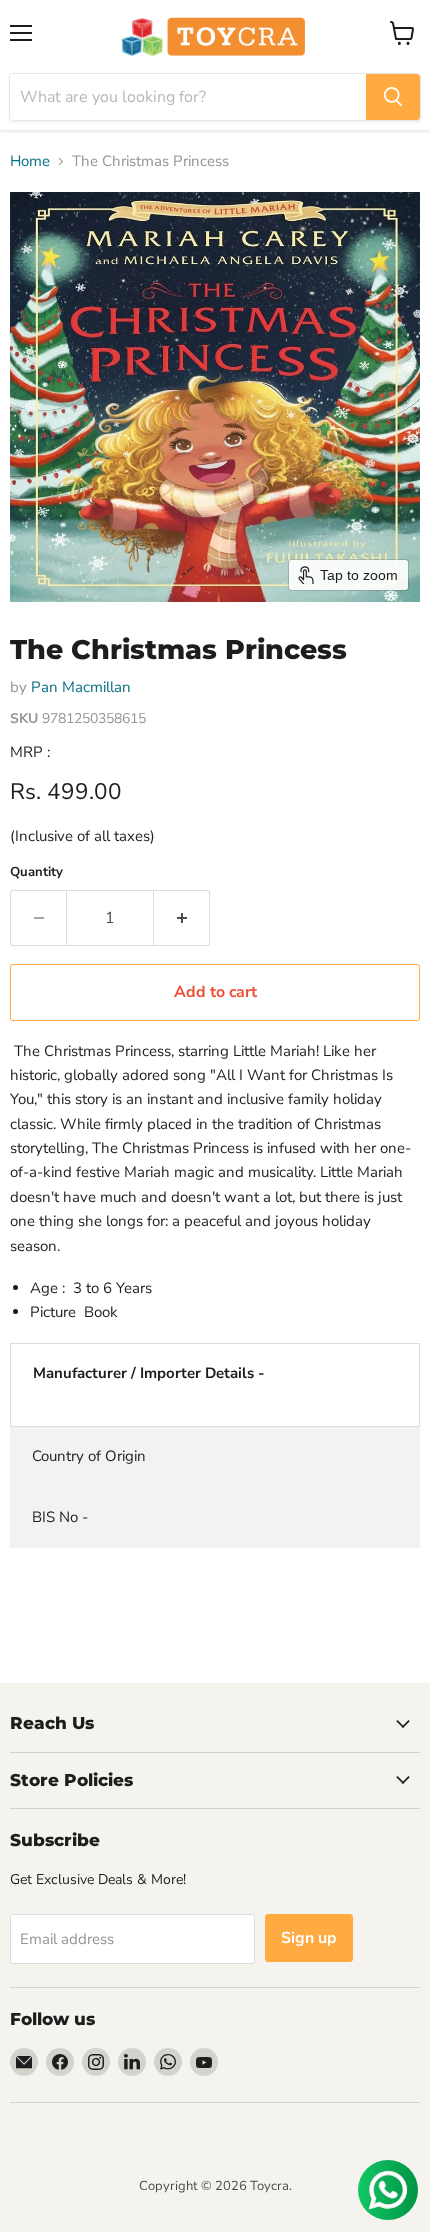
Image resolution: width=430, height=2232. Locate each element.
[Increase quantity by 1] (182, 918)
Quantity (36, 872)
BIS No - (60, 1517)
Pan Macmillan (81, 687)
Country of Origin (89, 1456)
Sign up (309, 1938)
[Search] (393, 97)
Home (30, 161)
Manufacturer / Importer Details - (149, 1373)
